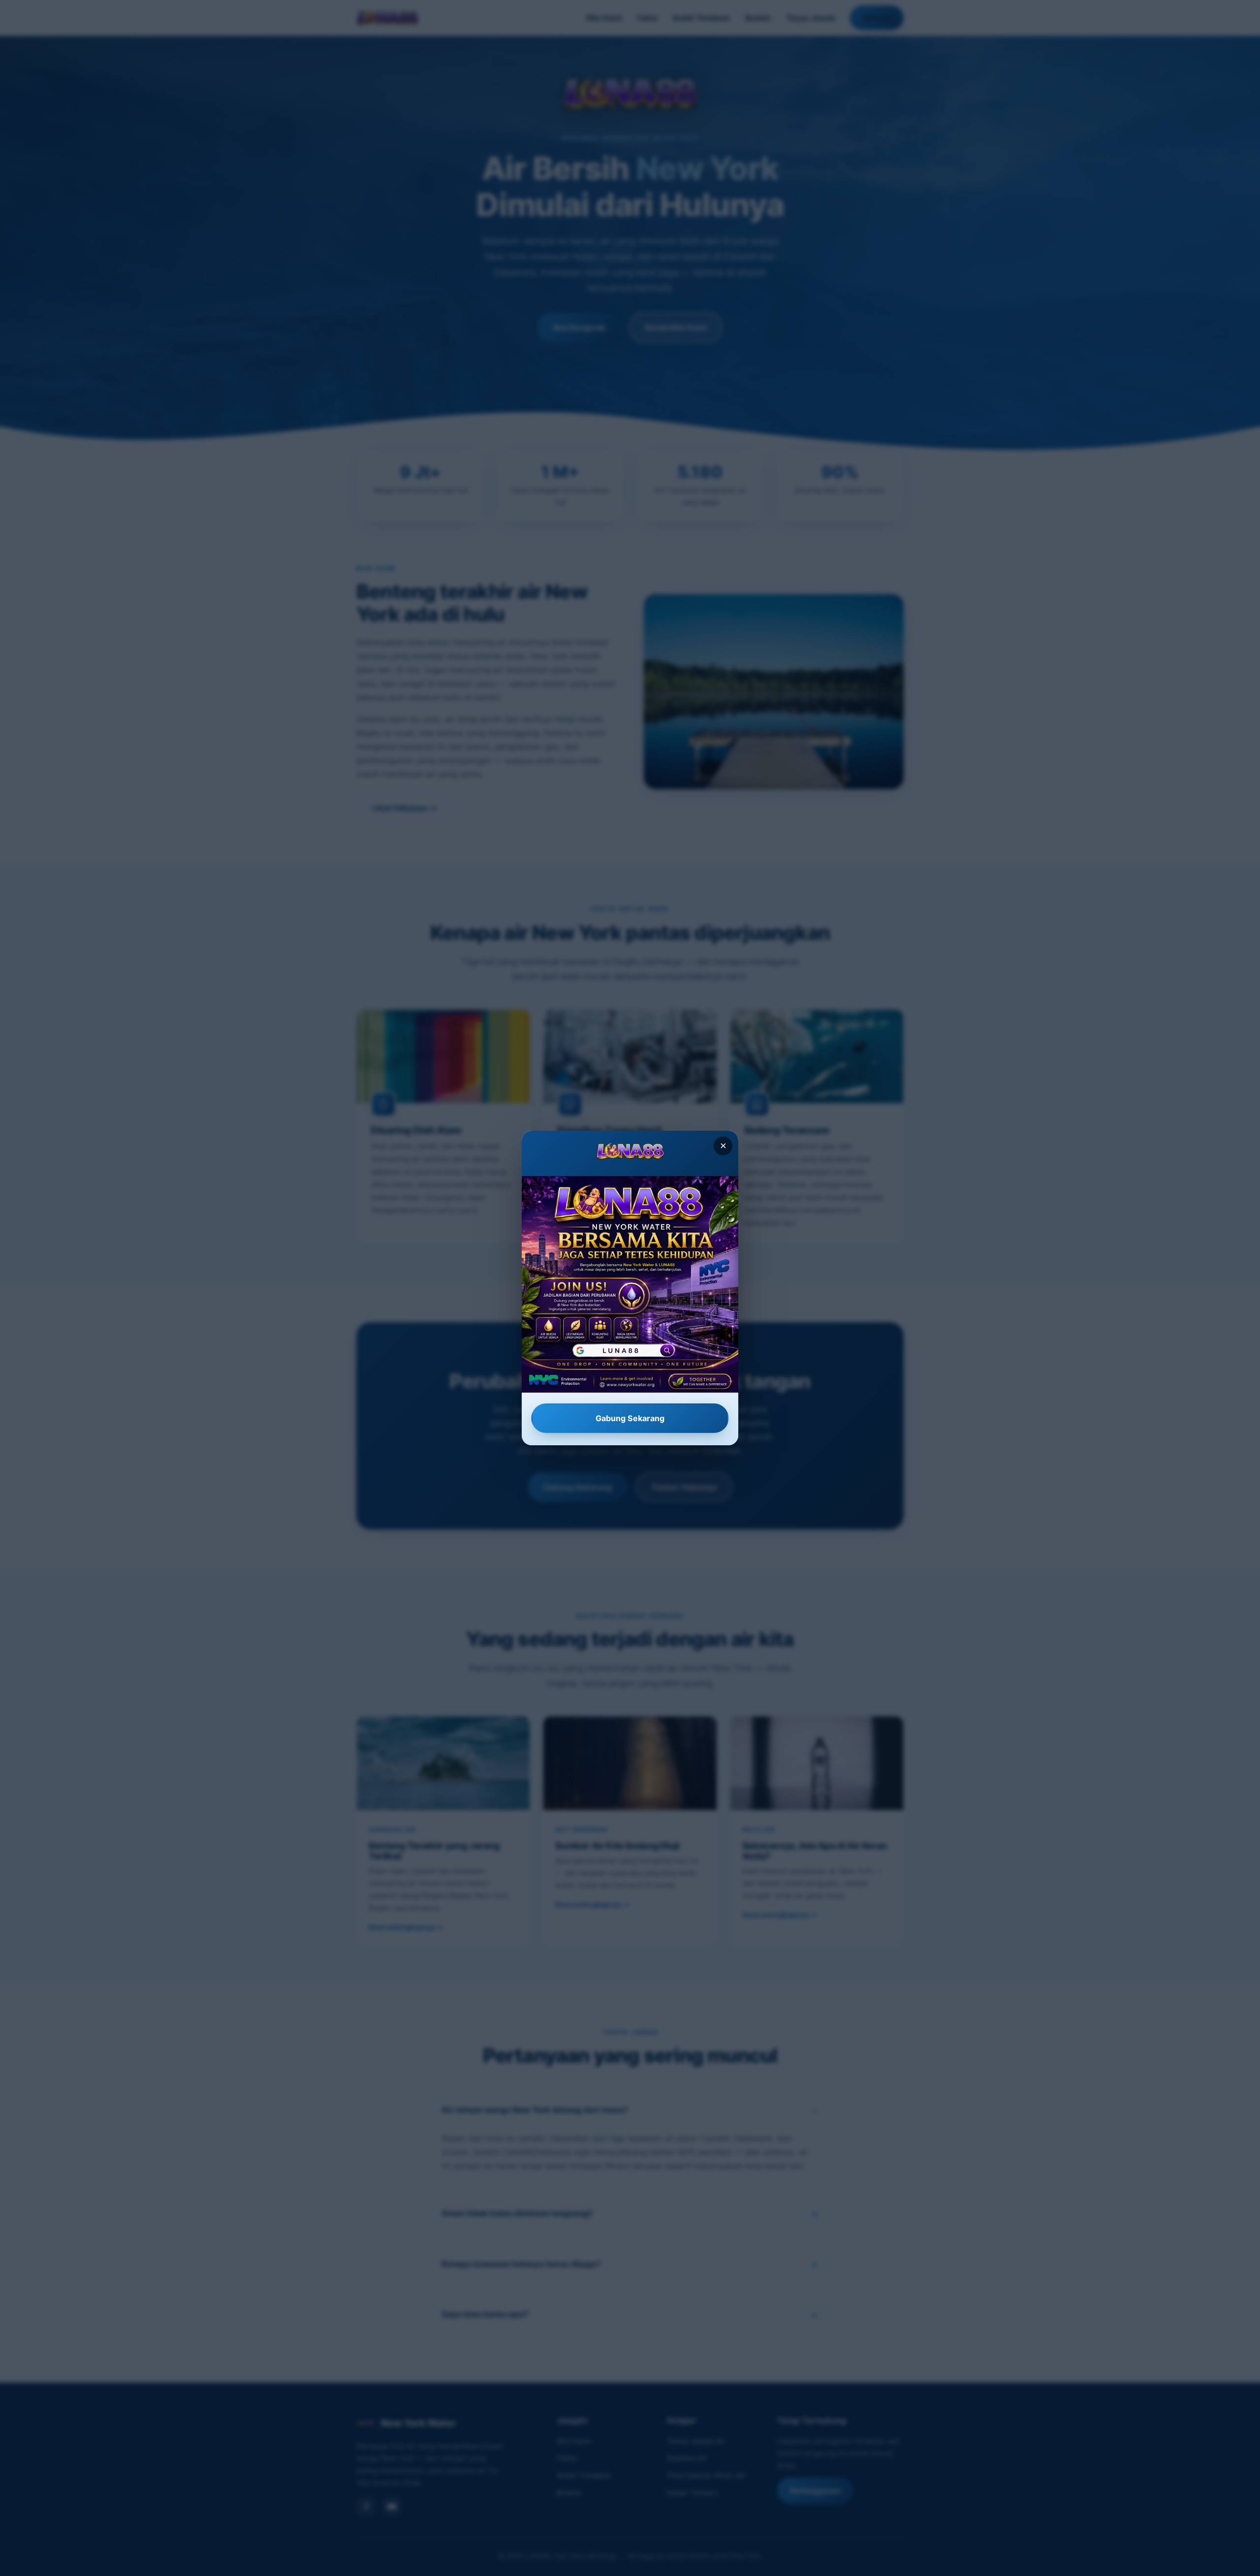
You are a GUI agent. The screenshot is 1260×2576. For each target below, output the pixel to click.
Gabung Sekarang (630, 1418)
